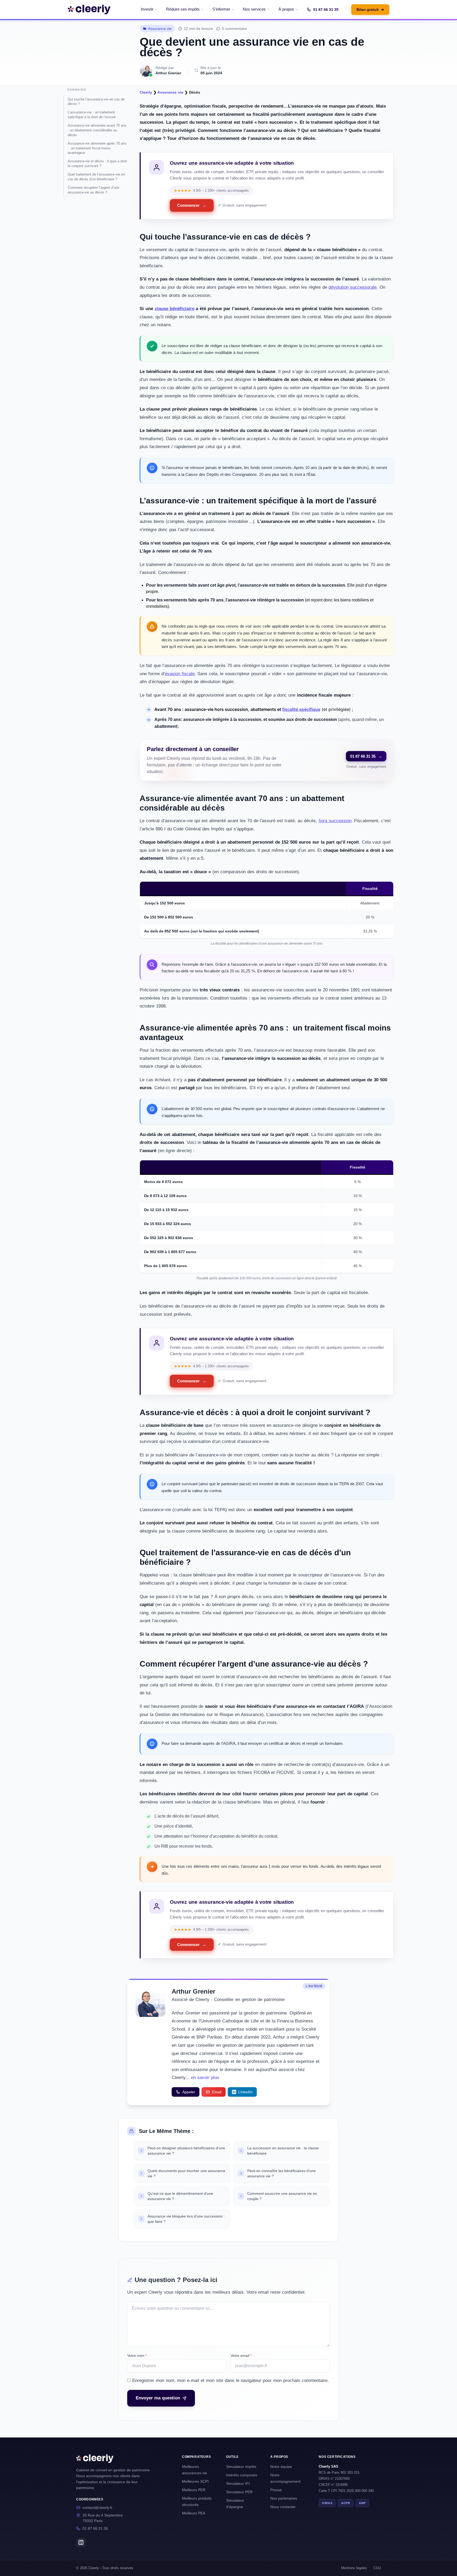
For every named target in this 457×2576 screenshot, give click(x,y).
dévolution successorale (353, 287)
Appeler (189, 2092)
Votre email (241, 2356)
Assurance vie (160, 29)
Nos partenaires (284, 2498)
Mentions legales (354, 2568)
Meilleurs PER (194, 2490)
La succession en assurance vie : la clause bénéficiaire (283, 2151)
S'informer (221, 9)
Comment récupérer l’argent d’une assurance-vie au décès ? (93, 190)
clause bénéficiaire (175, 309)
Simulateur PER (239, 2492)
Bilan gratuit (370, 10)
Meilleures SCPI (195, 2481)
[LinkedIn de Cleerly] (81, 2542)
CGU (377, 2568)
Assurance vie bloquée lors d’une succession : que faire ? (186, 2219)
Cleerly (146, 92)
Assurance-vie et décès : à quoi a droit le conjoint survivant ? (97, 164)
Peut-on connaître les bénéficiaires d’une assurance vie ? (282, 2173)
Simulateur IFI (238, 2483)
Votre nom (137, 2356)
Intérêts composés (242, 2475)
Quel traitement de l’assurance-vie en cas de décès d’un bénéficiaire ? (96, 177)
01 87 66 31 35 (326, 10)
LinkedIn (245, 2092)
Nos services (254, 9)
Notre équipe (281, 2467)
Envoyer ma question (158, 2398)
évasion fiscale (180, 674)
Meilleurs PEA (194, 2513)
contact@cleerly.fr (97, 2508)
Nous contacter (283, 2507)
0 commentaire (234, 29)
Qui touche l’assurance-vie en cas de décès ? (96, 102)
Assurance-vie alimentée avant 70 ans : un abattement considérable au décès (97, 130)
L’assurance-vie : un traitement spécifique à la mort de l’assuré (92, 115)
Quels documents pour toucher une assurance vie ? (186, 2173)
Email (217, 2092)
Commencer (192, 205)
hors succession (335, 821)
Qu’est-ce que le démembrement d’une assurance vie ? (180, 2196)
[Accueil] (89, 10)
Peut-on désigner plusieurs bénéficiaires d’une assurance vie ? (186, 2151)
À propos (286, 9)
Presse (276, 2490)
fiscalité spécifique (301, 709)
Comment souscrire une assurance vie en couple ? (282, 2196)
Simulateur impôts (241, 2467)
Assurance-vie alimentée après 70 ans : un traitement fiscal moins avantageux (97, 148)
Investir (147, 9)
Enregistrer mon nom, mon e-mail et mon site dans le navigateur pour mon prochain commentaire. (230, 2380)
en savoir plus (205, 2078)
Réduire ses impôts (183, 9)
